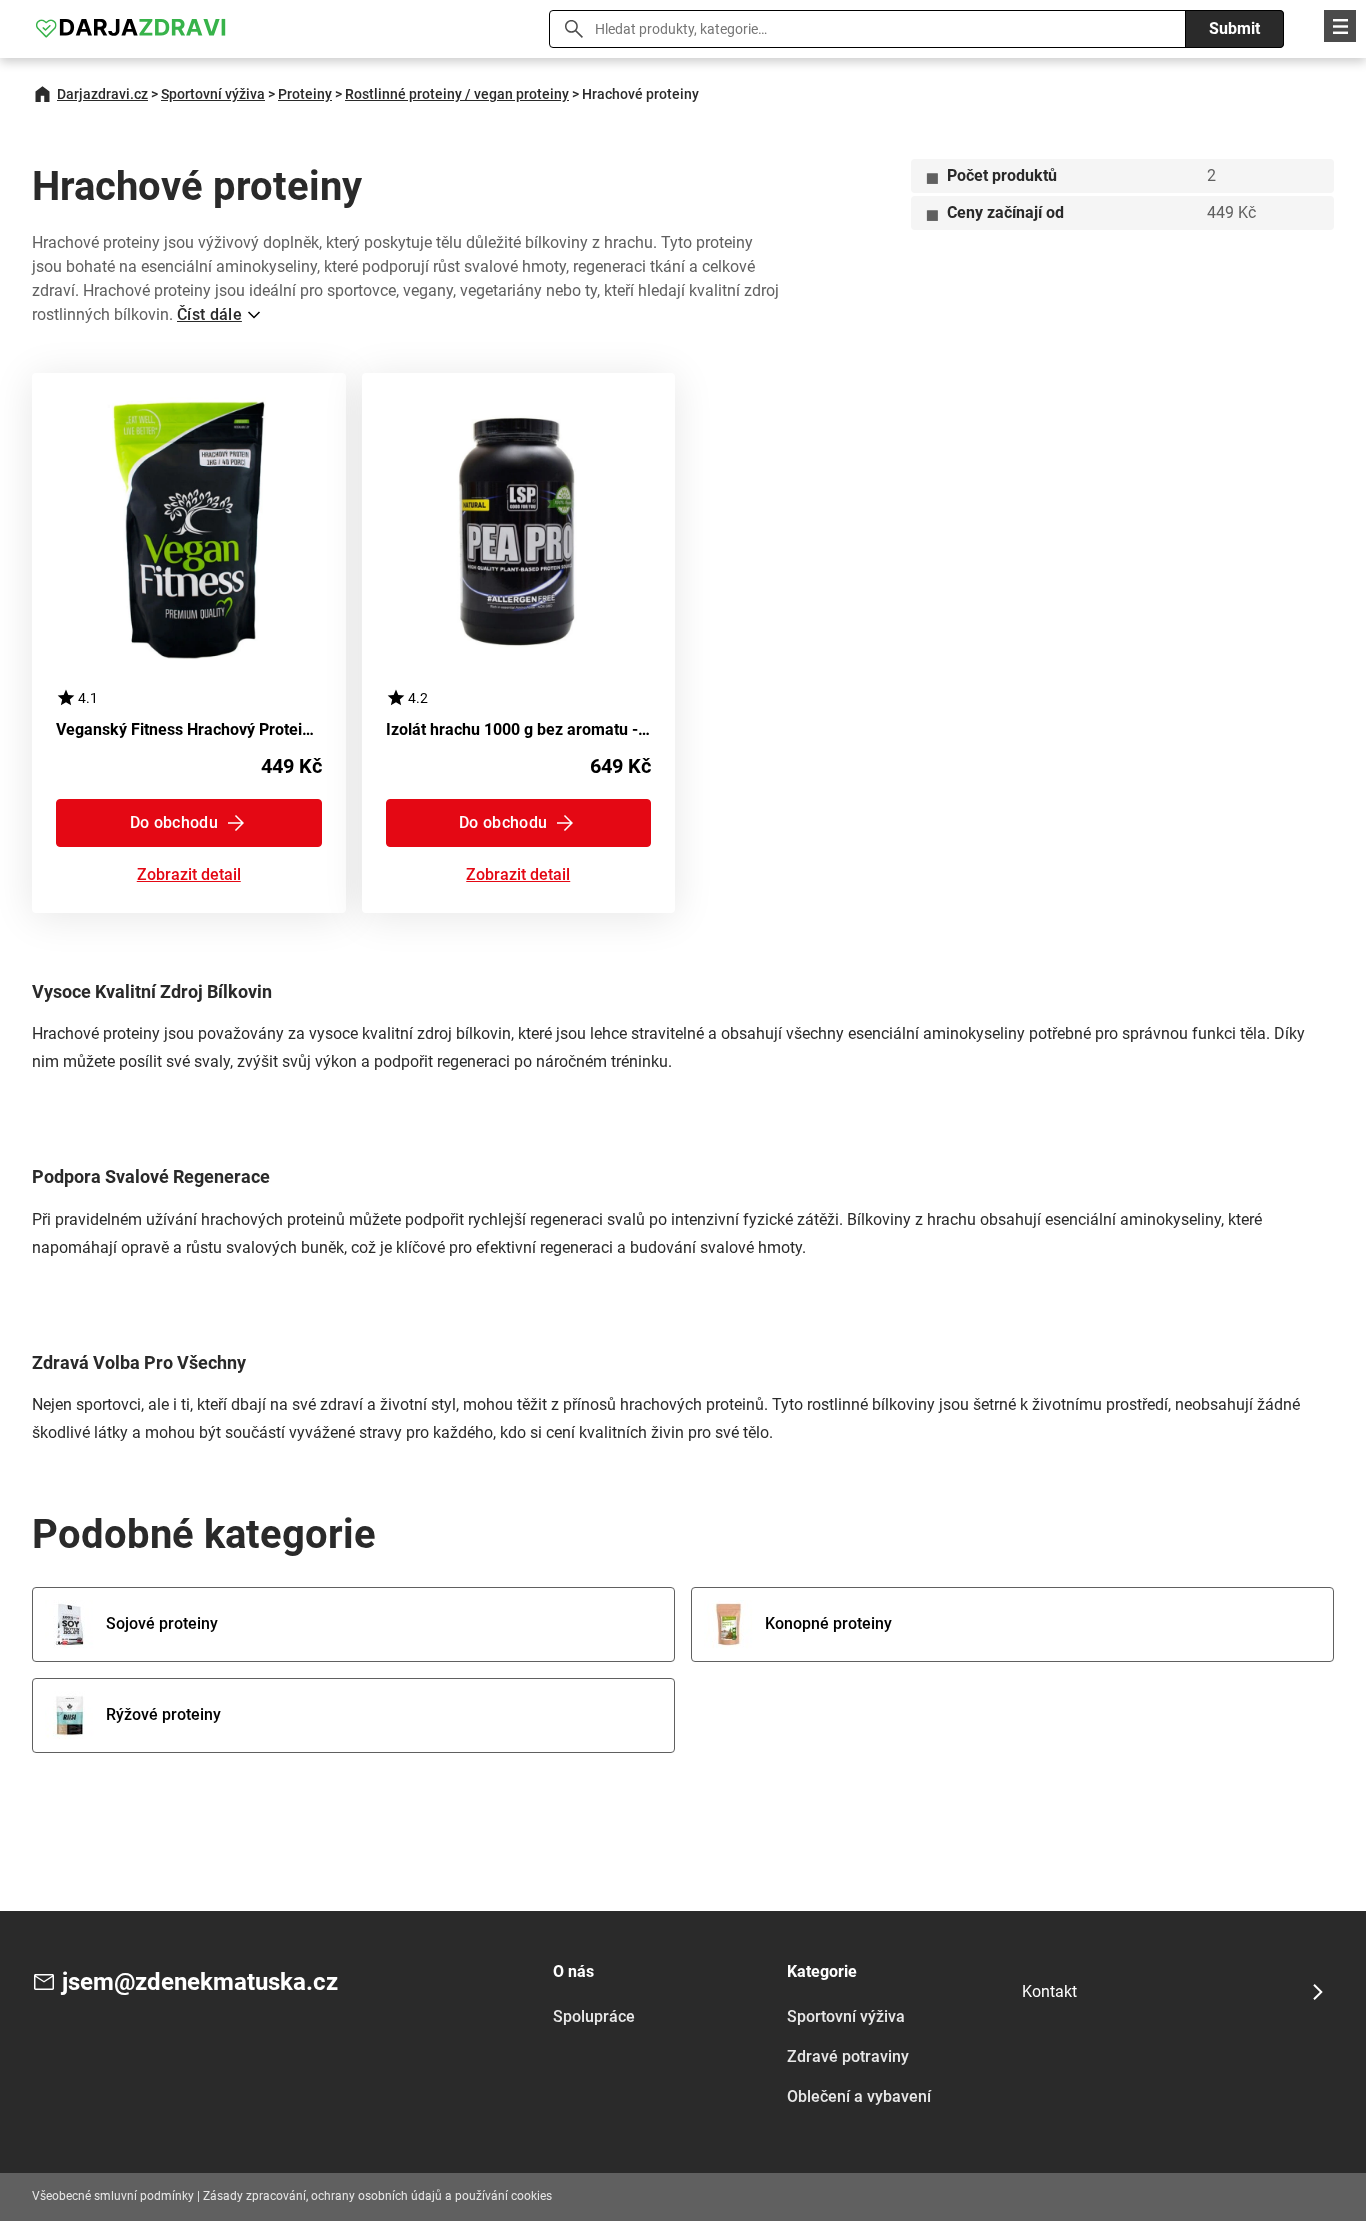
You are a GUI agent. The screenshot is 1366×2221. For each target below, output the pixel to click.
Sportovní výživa (213, 94)
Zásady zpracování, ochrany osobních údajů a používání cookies (377, 2196)
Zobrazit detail (189, 875)
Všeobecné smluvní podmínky (113, 2196)
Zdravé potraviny (848, 2056)
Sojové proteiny (162, 1623)
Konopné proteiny (828, 1623)
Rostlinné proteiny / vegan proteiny (457, 94)
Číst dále (209, 314)
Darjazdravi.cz (102, 94)
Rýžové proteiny (163, 1714)
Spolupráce (594, 2016)
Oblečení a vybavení (859, 2096)
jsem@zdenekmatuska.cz (200, 1982)
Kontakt (1049, 1991)
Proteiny (305, 94)
